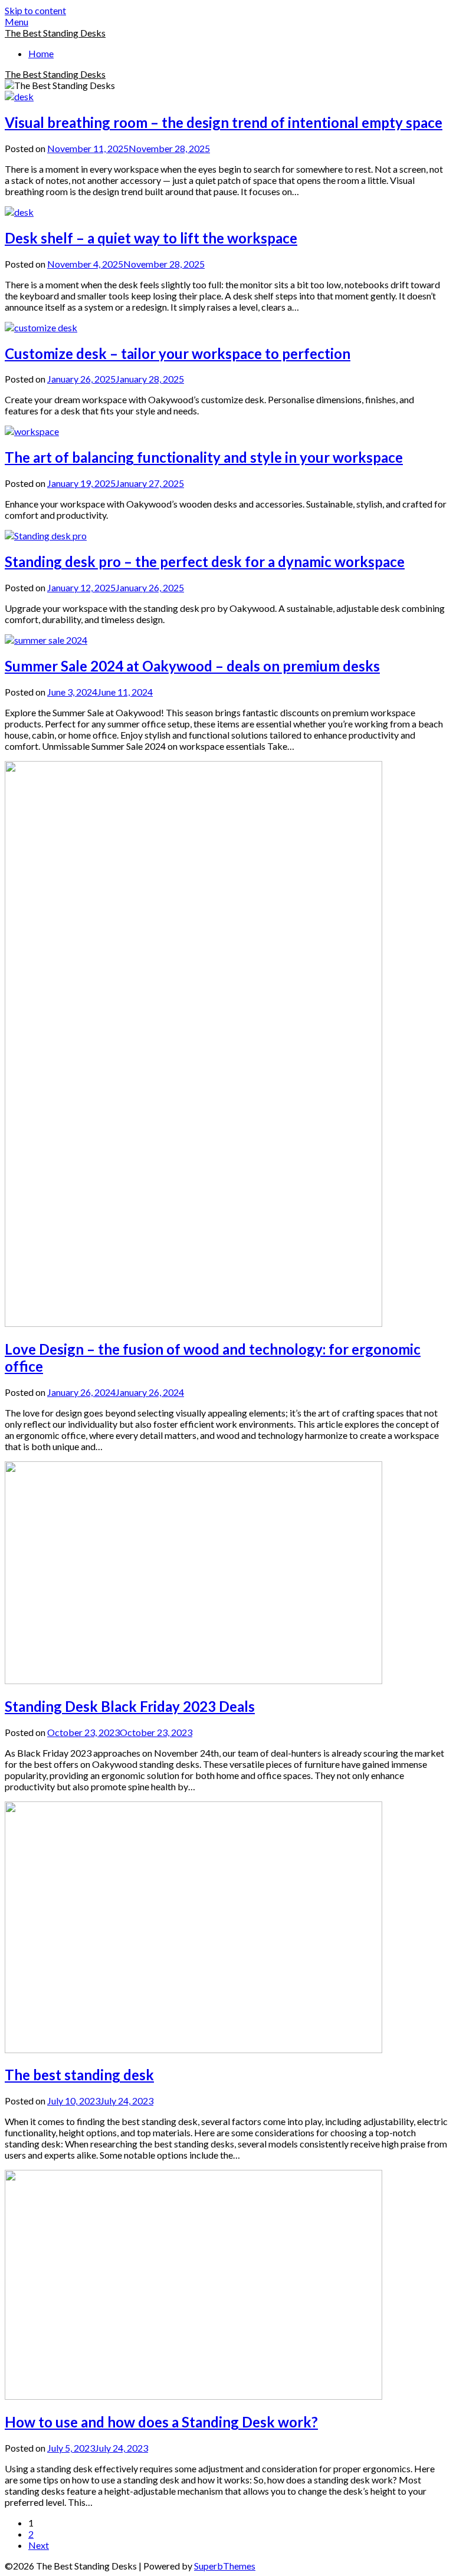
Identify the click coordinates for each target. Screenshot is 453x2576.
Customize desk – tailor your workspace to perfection (178, 353)
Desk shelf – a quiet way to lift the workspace (151, 238)
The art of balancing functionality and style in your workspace (204, 457)
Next (39, 2545)
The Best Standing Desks (55, 33)
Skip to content (35, 10)
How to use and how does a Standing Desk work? (161, 2422)
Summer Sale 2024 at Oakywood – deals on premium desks (192, 666)
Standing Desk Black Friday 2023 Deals (130, 1706)
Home (41, 53)
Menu (17, 22)
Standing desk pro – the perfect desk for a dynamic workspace (205, 561)
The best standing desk (79, 2075)
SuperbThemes (225, 2566)
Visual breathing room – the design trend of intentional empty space (224, 122)
